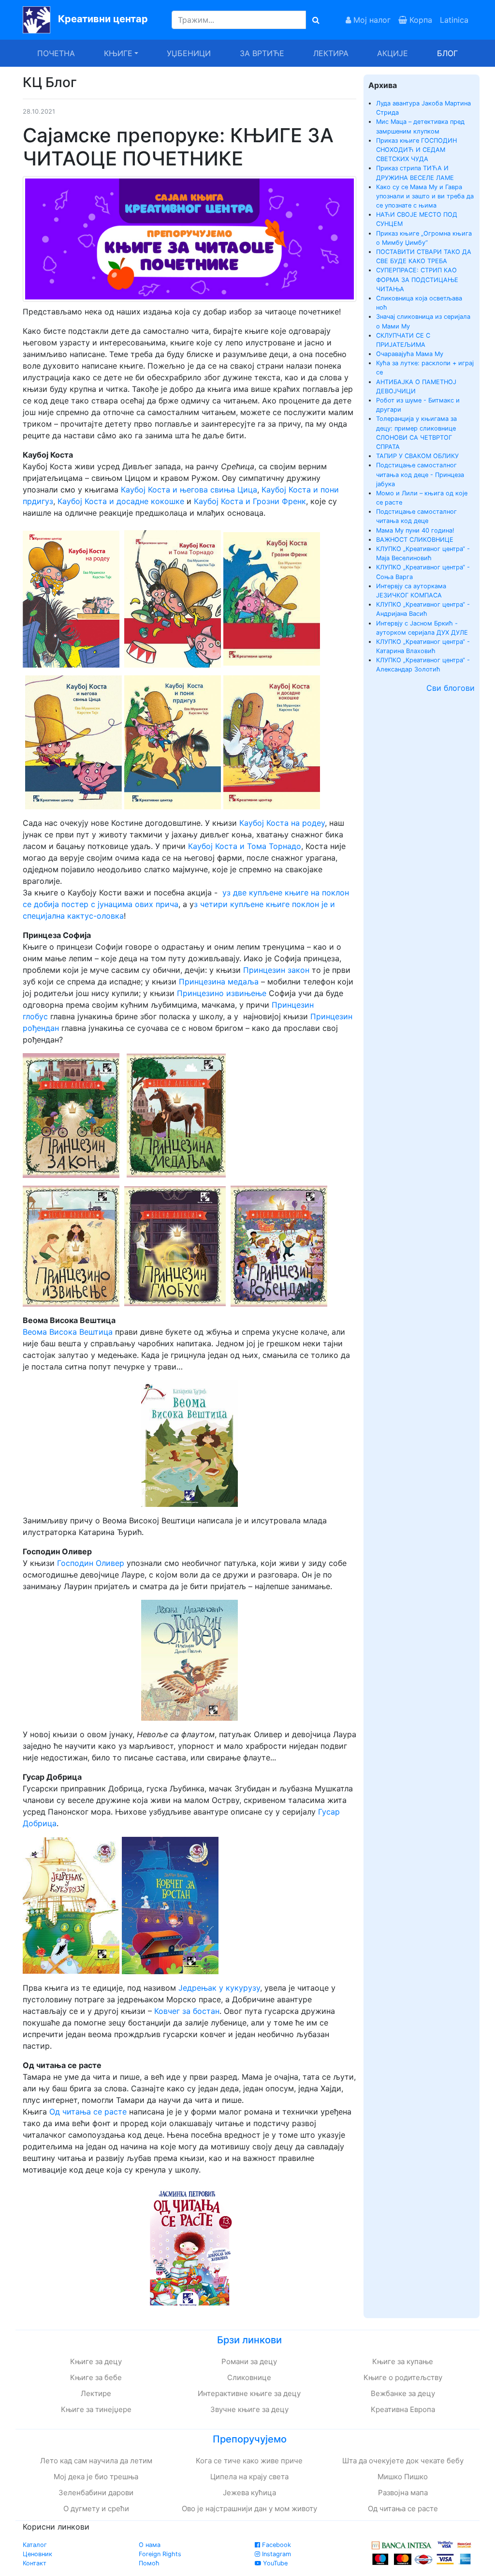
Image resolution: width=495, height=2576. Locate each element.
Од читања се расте (89, 2112)
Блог (447, 53)
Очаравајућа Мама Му (410, 354)
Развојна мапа (403, 2493)
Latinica (454, 20)
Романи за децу (249, 2361)
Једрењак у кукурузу (219, 1988)
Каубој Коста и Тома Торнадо (245, 846)
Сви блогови (451, 688)
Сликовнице (249, 2377)
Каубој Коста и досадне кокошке (121, 501)
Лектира (331, 53)
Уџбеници (189, 53)
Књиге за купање (403, 2361)
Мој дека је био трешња (96, 2477)
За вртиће (262, 53)
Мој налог (371, 20)
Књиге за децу (96, 2361)
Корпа (420, 20)
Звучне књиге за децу (249, 2409)
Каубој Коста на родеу (282, 823)
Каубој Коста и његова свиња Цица (189, 490)
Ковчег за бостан (187, 2011)
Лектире (96, 2393)
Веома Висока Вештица (68, 1332)
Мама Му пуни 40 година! (415, 530)
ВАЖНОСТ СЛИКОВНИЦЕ (415, 540)
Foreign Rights (160, 2554)
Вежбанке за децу (403, 2393)
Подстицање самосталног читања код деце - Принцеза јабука (420, 474)
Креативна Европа (403, 2409)
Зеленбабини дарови (96, 2493)
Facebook (276, 2545)
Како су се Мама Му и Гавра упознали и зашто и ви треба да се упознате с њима (425, 196)
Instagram (276, 2554)
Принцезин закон (276, 970)
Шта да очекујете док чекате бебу (403, 2461)
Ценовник (37, 2554)
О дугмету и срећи (96, 2509)
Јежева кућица (249, 2493)
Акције (393, 53)
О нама (150, 2545)
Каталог (35, 2545)
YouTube (274, 2563)
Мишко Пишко (403, 2477)
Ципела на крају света (249, 2477)
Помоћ (149, 2563)
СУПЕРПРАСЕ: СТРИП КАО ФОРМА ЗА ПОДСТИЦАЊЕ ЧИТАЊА (417, 279)
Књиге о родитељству (403, 2377)
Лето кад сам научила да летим (96, 2461)
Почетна (56, 53)
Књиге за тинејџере (96, 2409)
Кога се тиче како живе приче (249, 2461)
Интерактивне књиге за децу (249, 2393)
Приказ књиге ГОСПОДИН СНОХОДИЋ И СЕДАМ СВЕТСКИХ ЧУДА (416, 150)
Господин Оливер (91, 1563)
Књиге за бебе (96, 2377)
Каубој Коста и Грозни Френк (250, 501)
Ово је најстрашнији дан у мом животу (249, 2509)
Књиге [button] (118, 53)
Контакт (35, 2563)
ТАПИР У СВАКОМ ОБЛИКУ (417, 456)
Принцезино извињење (222, 993)
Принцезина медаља (219, 982)
